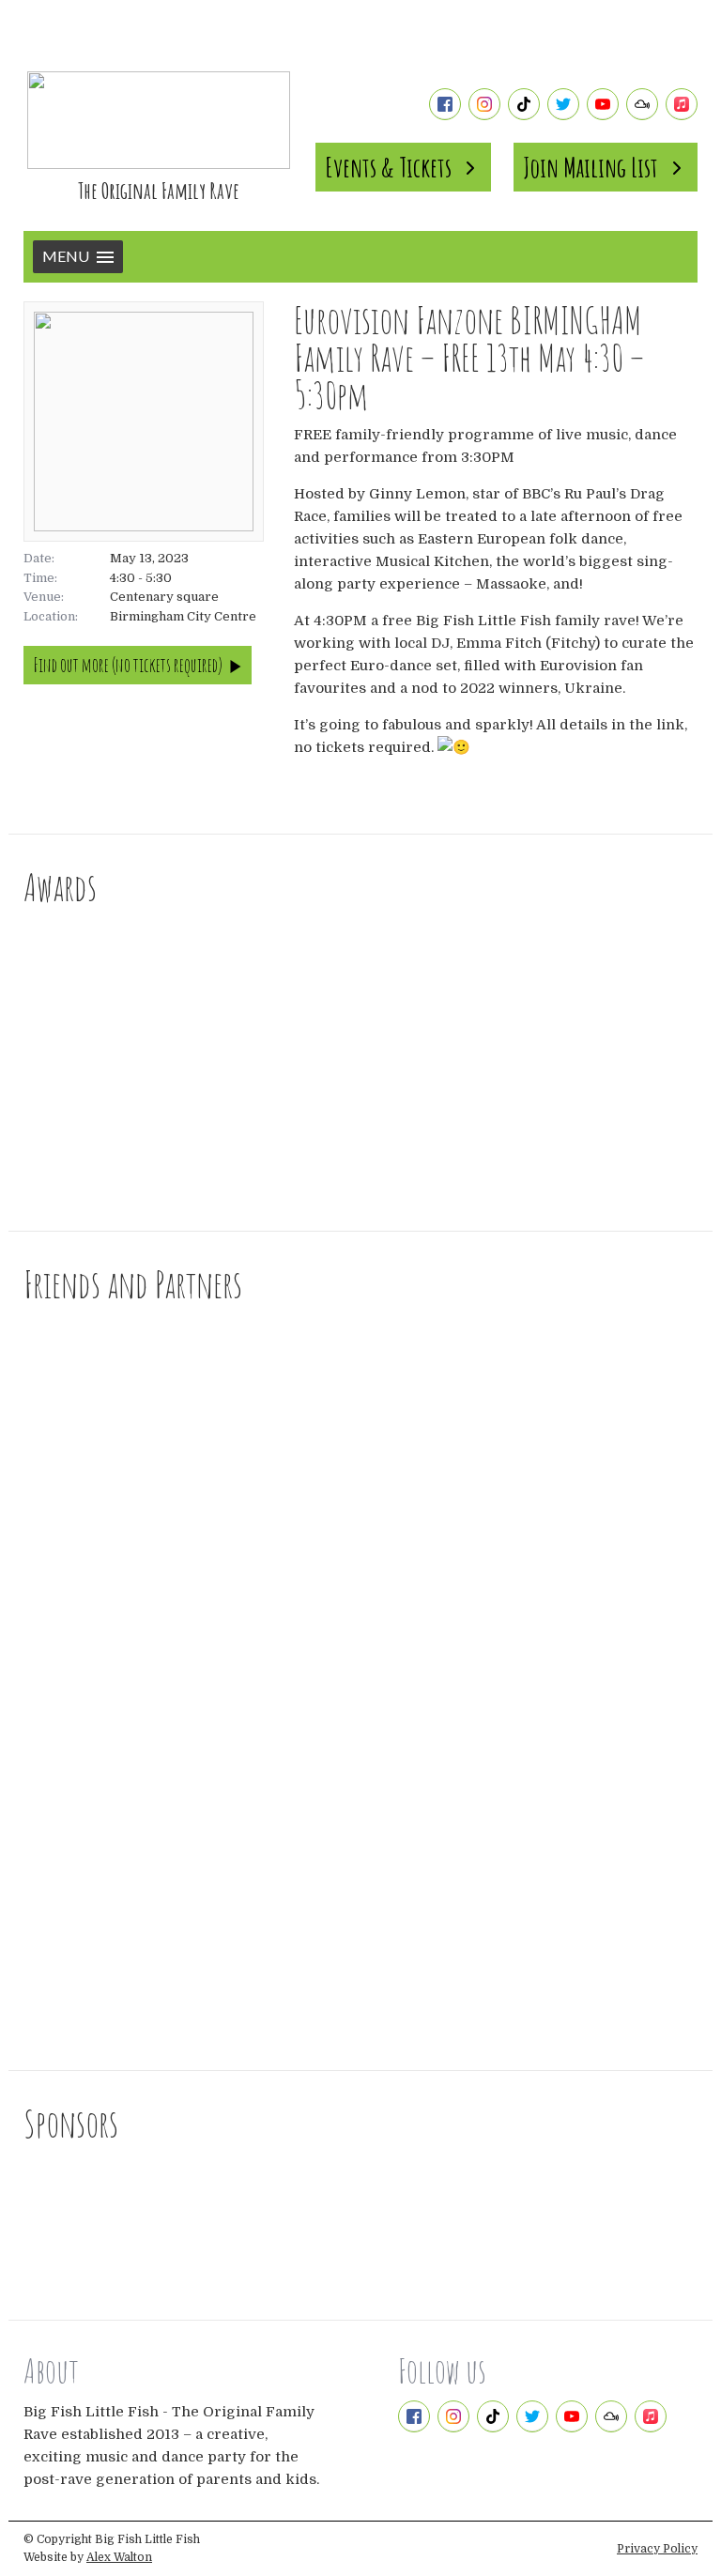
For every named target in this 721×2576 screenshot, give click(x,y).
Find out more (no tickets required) (128, 665)
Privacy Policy (657, 2549)
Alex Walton (119, 2557)
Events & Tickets (388, 167)
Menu (66, 256)
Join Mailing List (591, 167)
